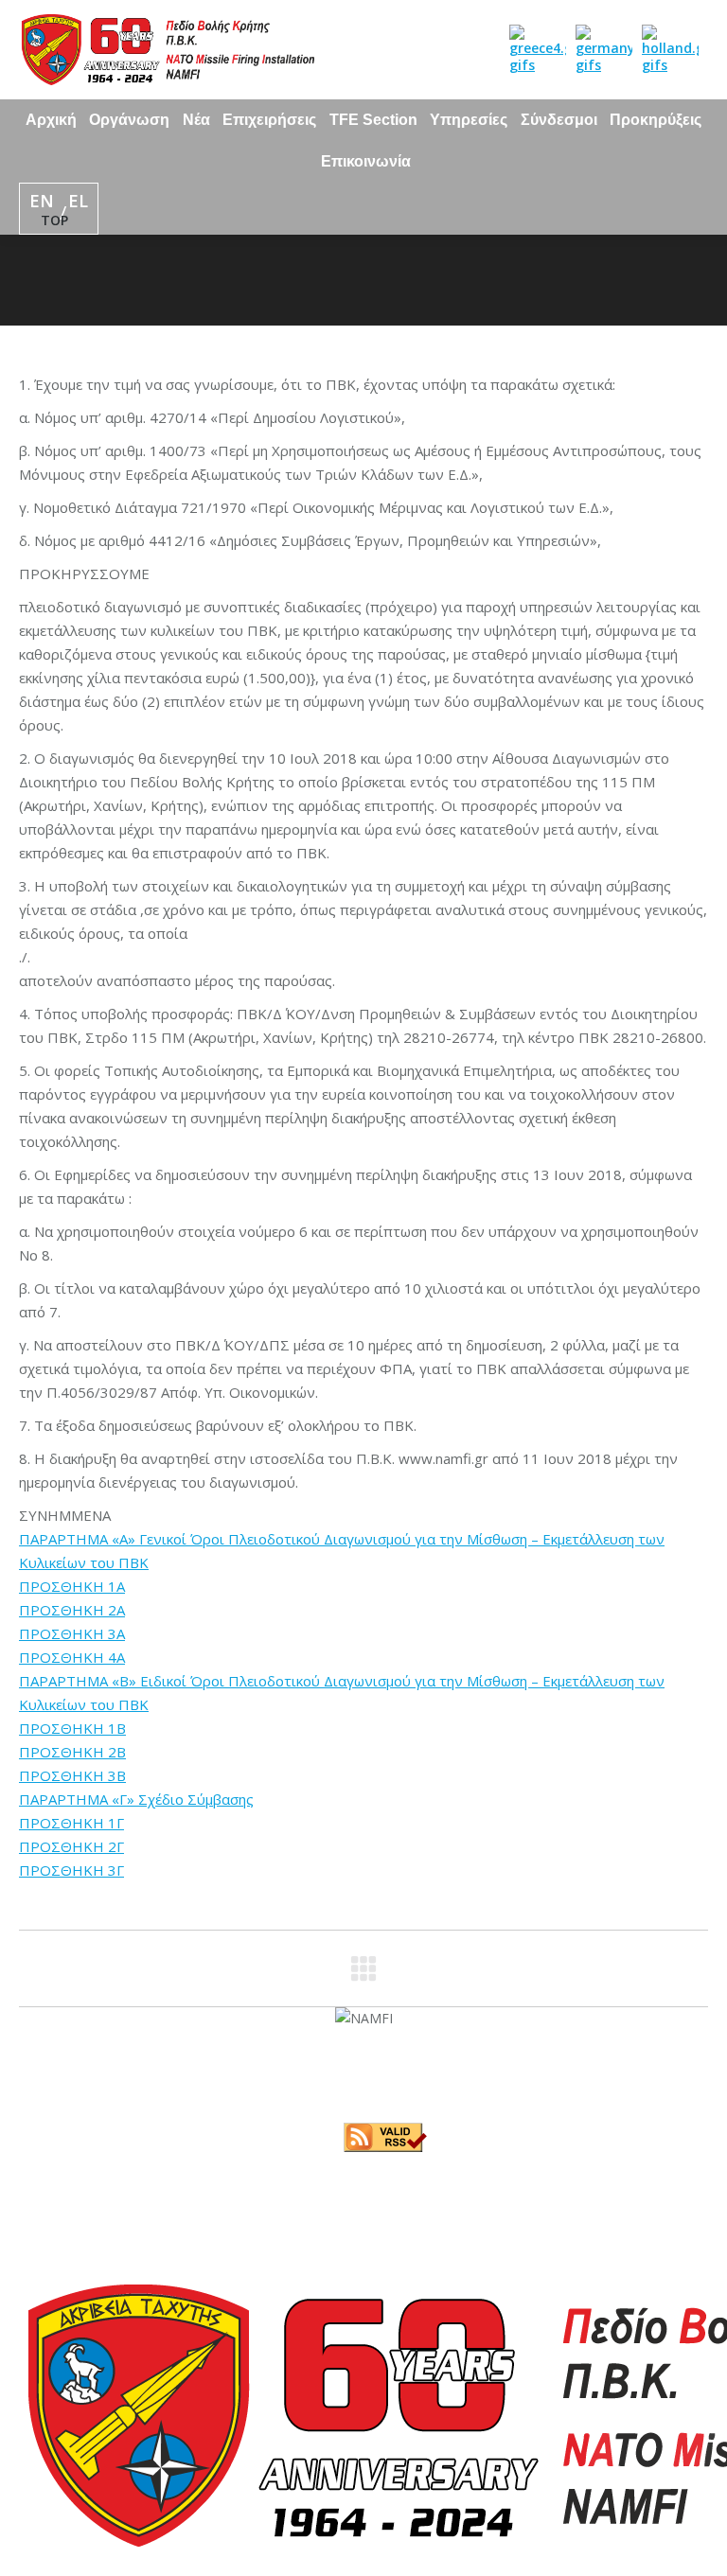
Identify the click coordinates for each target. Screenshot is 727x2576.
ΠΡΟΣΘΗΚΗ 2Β (72, 1752)
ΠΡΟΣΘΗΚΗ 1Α (72, 1586)
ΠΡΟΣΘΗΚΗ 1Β (72, 1728)
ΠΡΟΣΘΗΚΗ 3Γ (71, 1870)
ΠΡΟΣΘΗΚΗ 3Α (72, 1633)
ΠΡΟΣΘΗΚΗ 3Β (72, 1775)
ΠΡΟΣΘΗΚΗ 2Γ (71, 1846)
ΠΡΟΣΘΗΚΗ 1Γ (71, 1823)
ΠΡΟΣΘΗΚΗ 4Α (72, 1657)
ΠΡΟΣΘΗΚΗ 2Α (72, 1610)
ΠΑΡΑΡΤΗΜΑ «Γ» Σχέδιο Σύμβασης (136, 1799)
